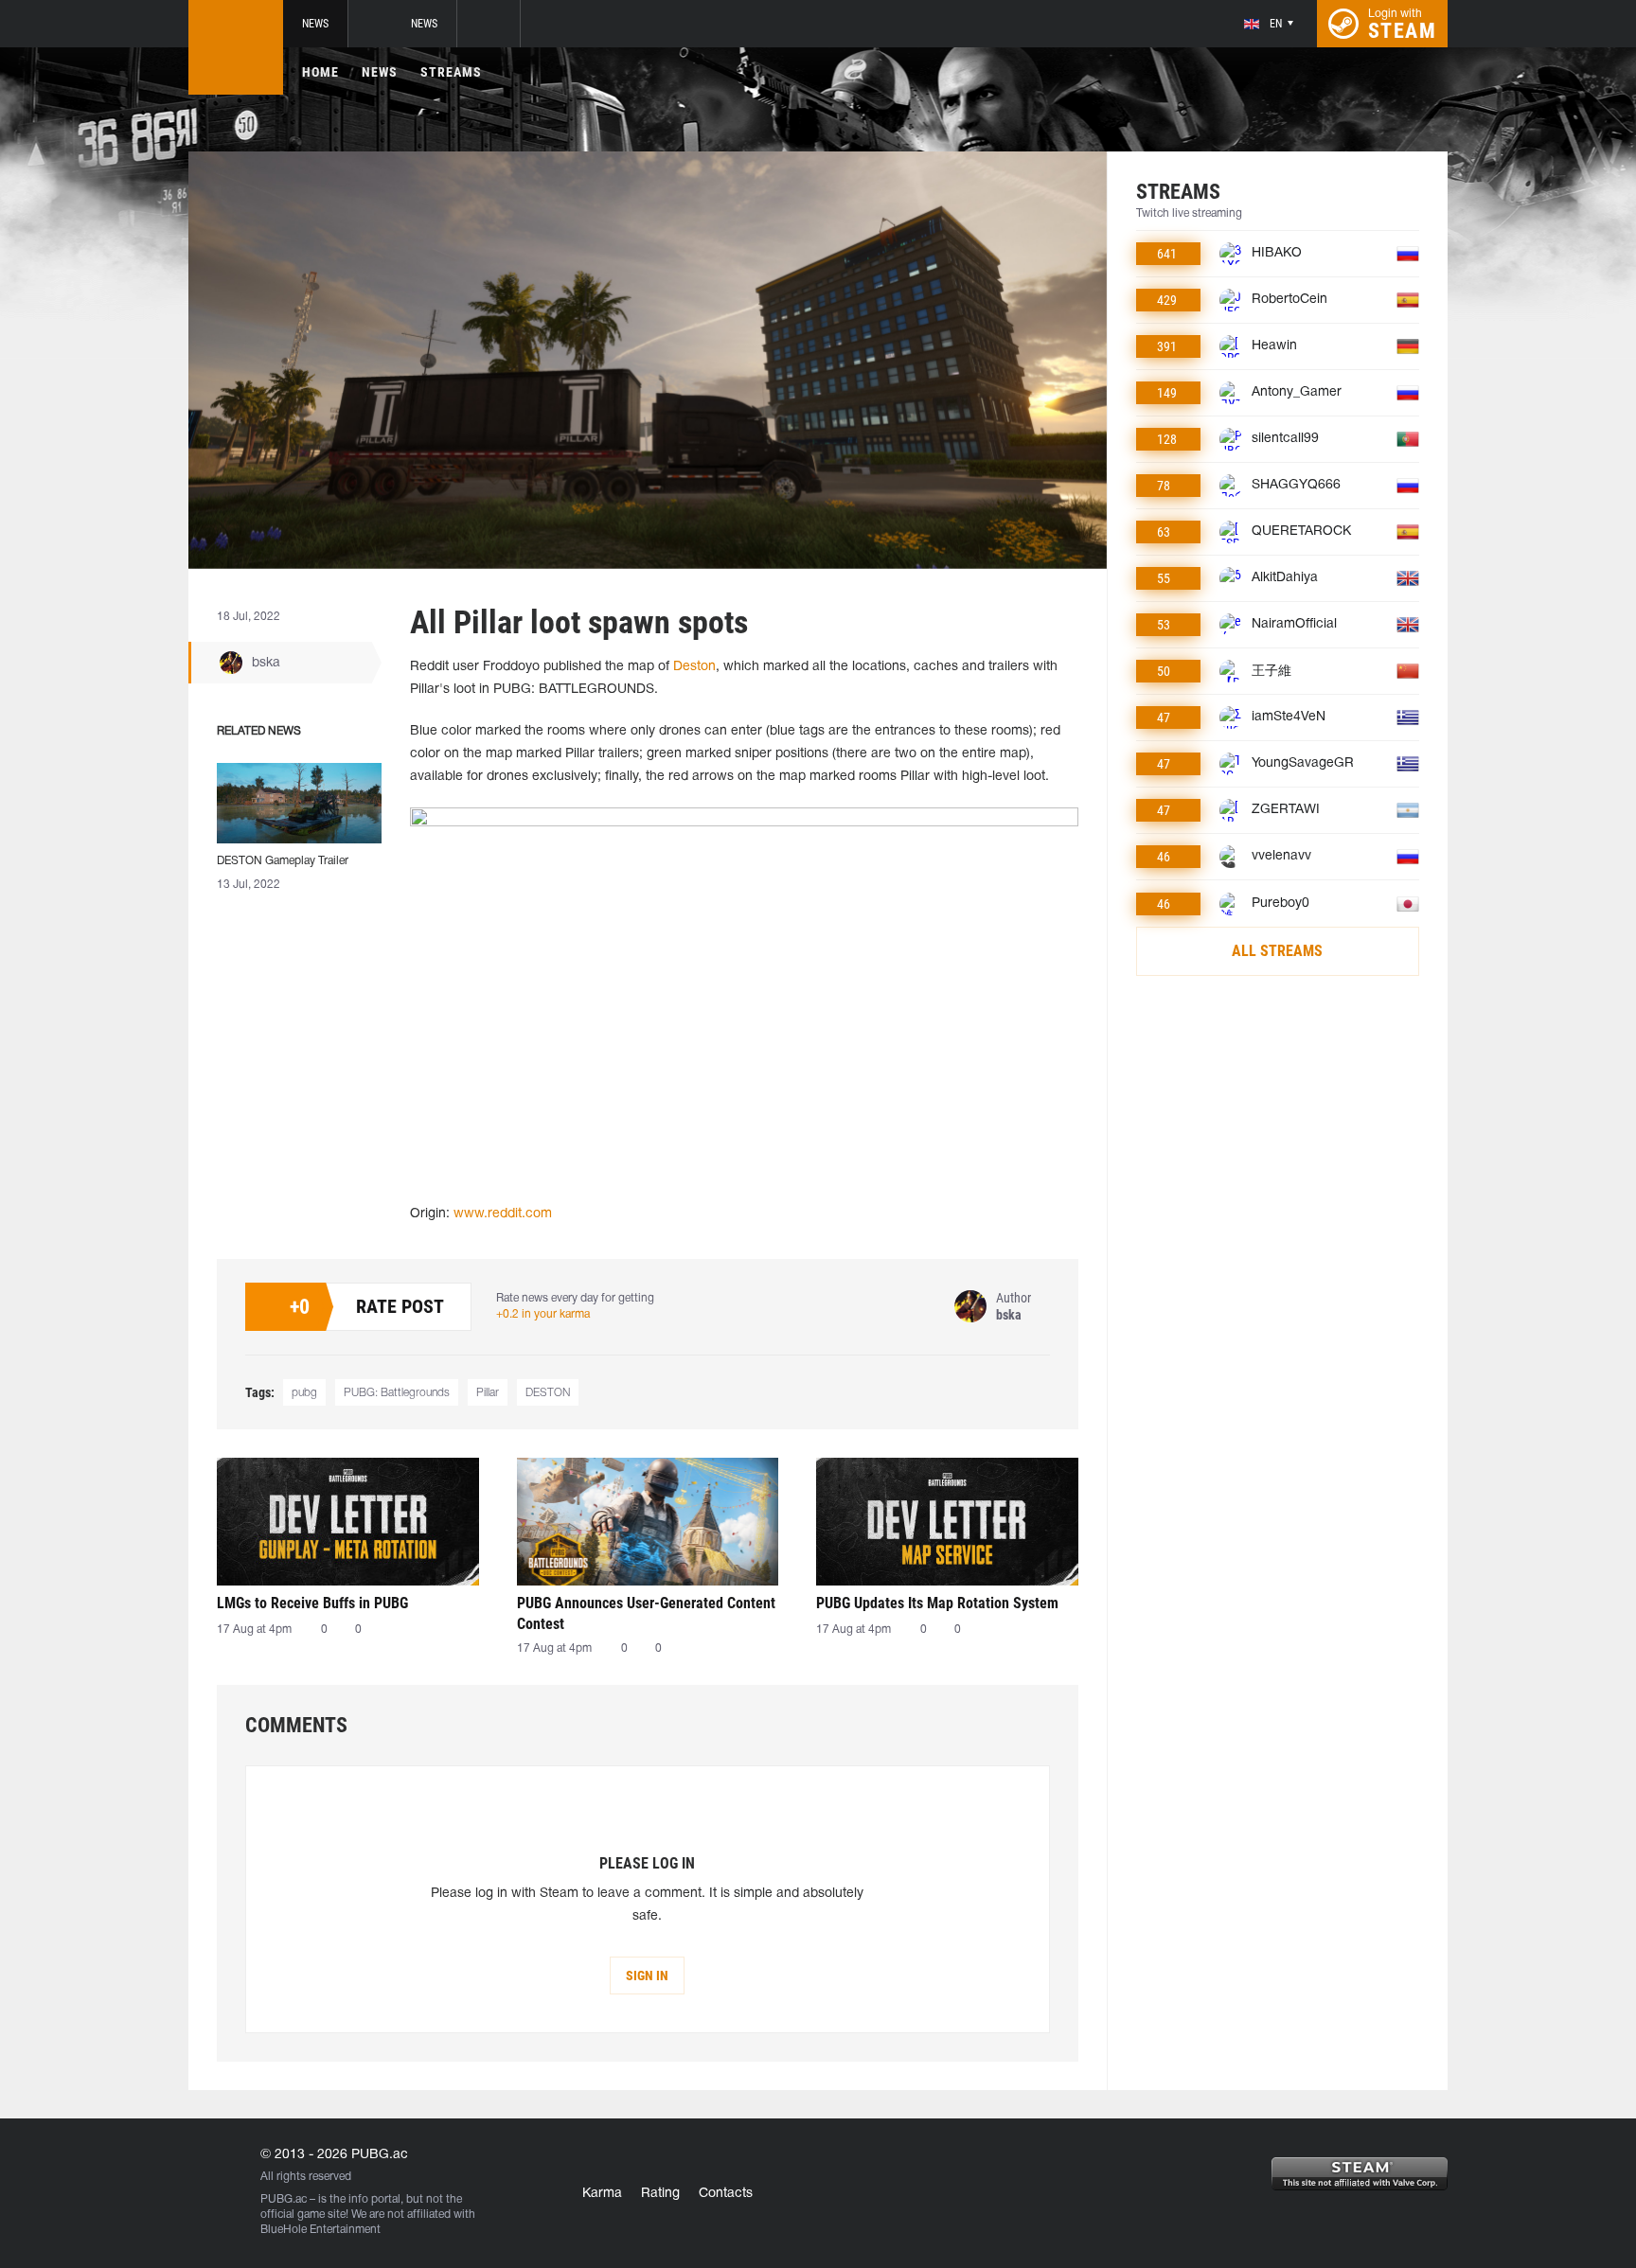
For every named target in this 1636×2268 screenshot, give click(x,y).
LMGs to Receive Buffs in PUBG (312, 1603)
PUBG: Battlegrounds (397, 1393)
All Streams (1277, 951)
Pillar (488, 1393)
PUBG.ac (284, 2199)
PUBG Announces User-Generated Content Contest (646, 1613)
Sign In (647, 1976)
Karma (602, 2194)
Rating (660, 2194)
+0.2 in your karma (543, 1314)
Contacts (726, 2194)
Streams (451, 72)
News (315, 24)
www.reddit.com (503, 1214)
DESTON (548, 1393)
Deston (694, 667)
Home (320, 72)
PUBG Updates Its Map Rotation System (937, 1603)
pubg (304, 1393)
